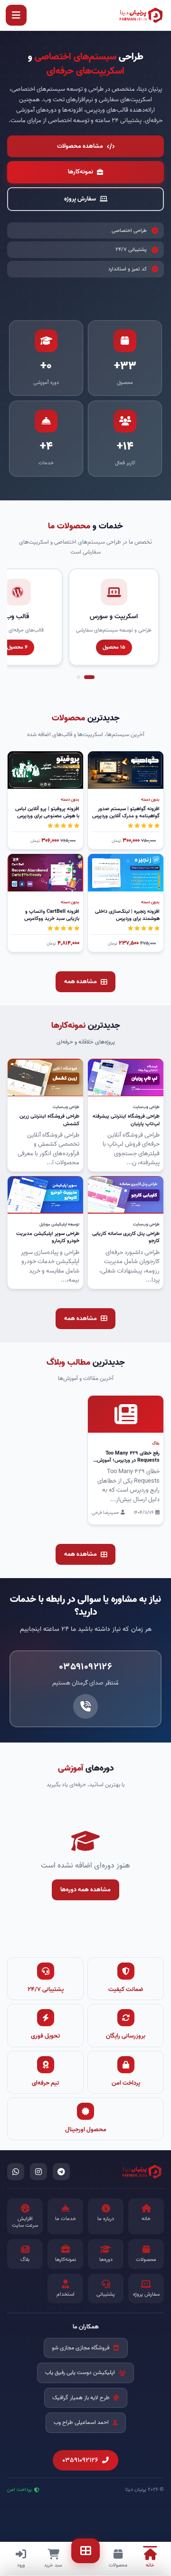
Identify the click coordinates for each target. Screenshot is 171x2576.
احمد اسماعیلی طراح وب (81, 2422)
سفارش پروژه (80, 199)
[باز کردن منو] (16, 15)
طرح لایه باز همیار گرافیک (81, 2398)
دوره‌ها (106, 2260)
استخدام (66, 2294)
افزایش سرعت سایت (25, 2222)
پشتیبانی (106, 2294)
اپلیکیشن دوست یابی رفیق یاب (80, 2372)
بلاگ (25, 2260)
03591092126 (80, 2460)
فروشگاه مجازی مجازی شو (81, 2348)
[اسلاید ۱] (89, 677)
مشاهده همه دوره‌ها (85, 1890)
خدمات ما (66, 2219)
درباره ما (106, 2219)
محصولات (146, 2260)
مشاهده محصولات (80, 146)
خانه (146, 2219)
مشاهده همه (81, 982)
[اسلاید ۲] (78, 677)
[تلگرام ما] (61, 2172)
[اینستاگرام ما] (38, 2172)
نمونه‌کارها (81, 172)
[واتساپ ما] (16, 2172)
